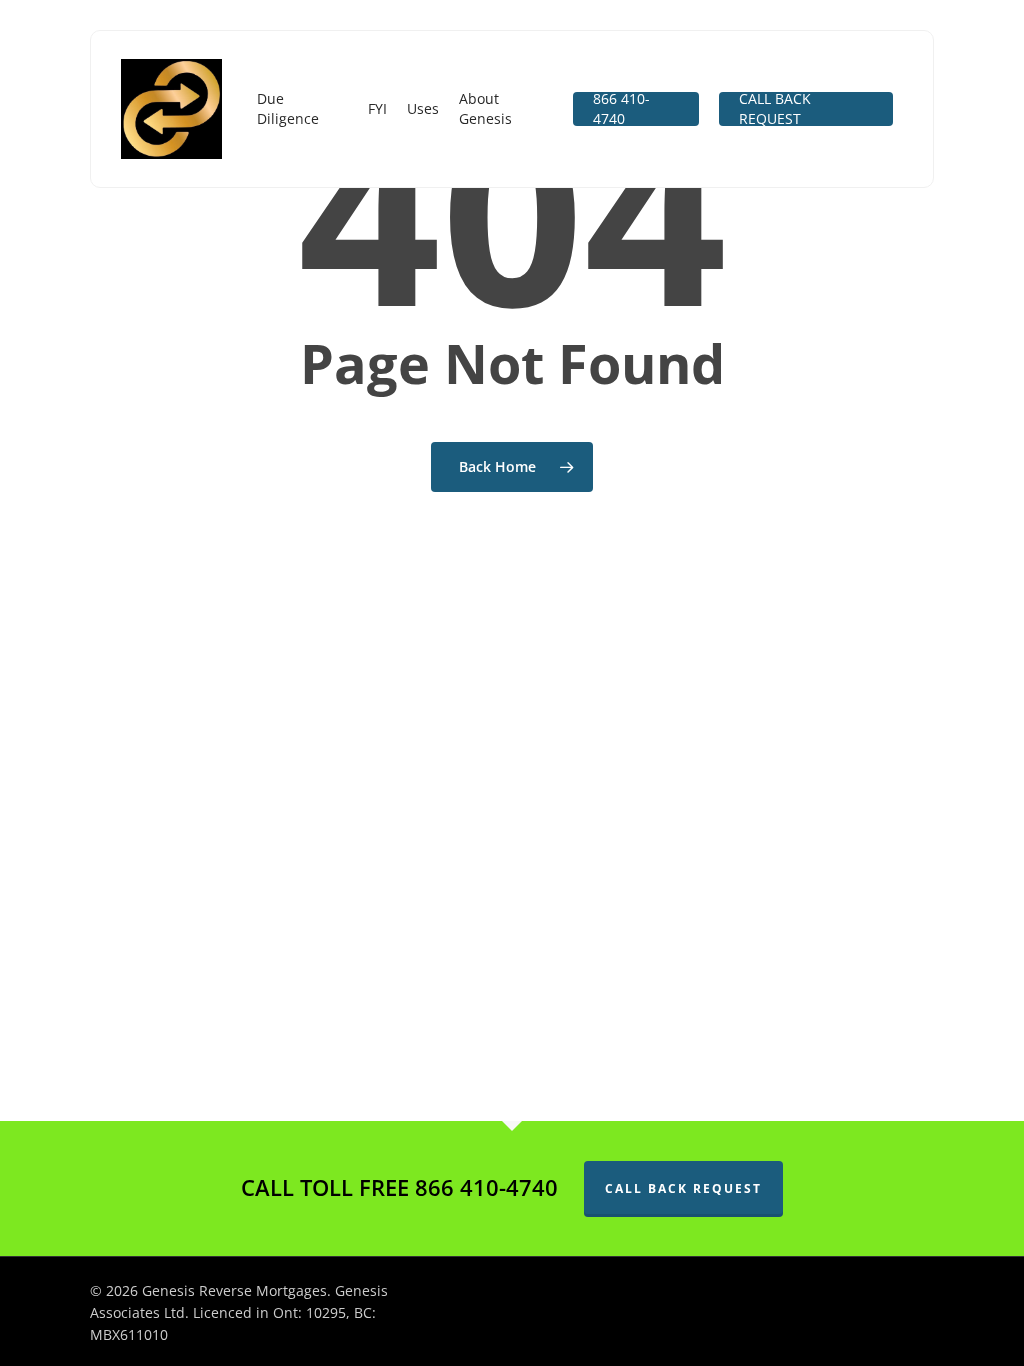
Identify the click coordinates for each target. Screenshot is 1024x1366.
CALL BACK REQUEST (683, 1188)
